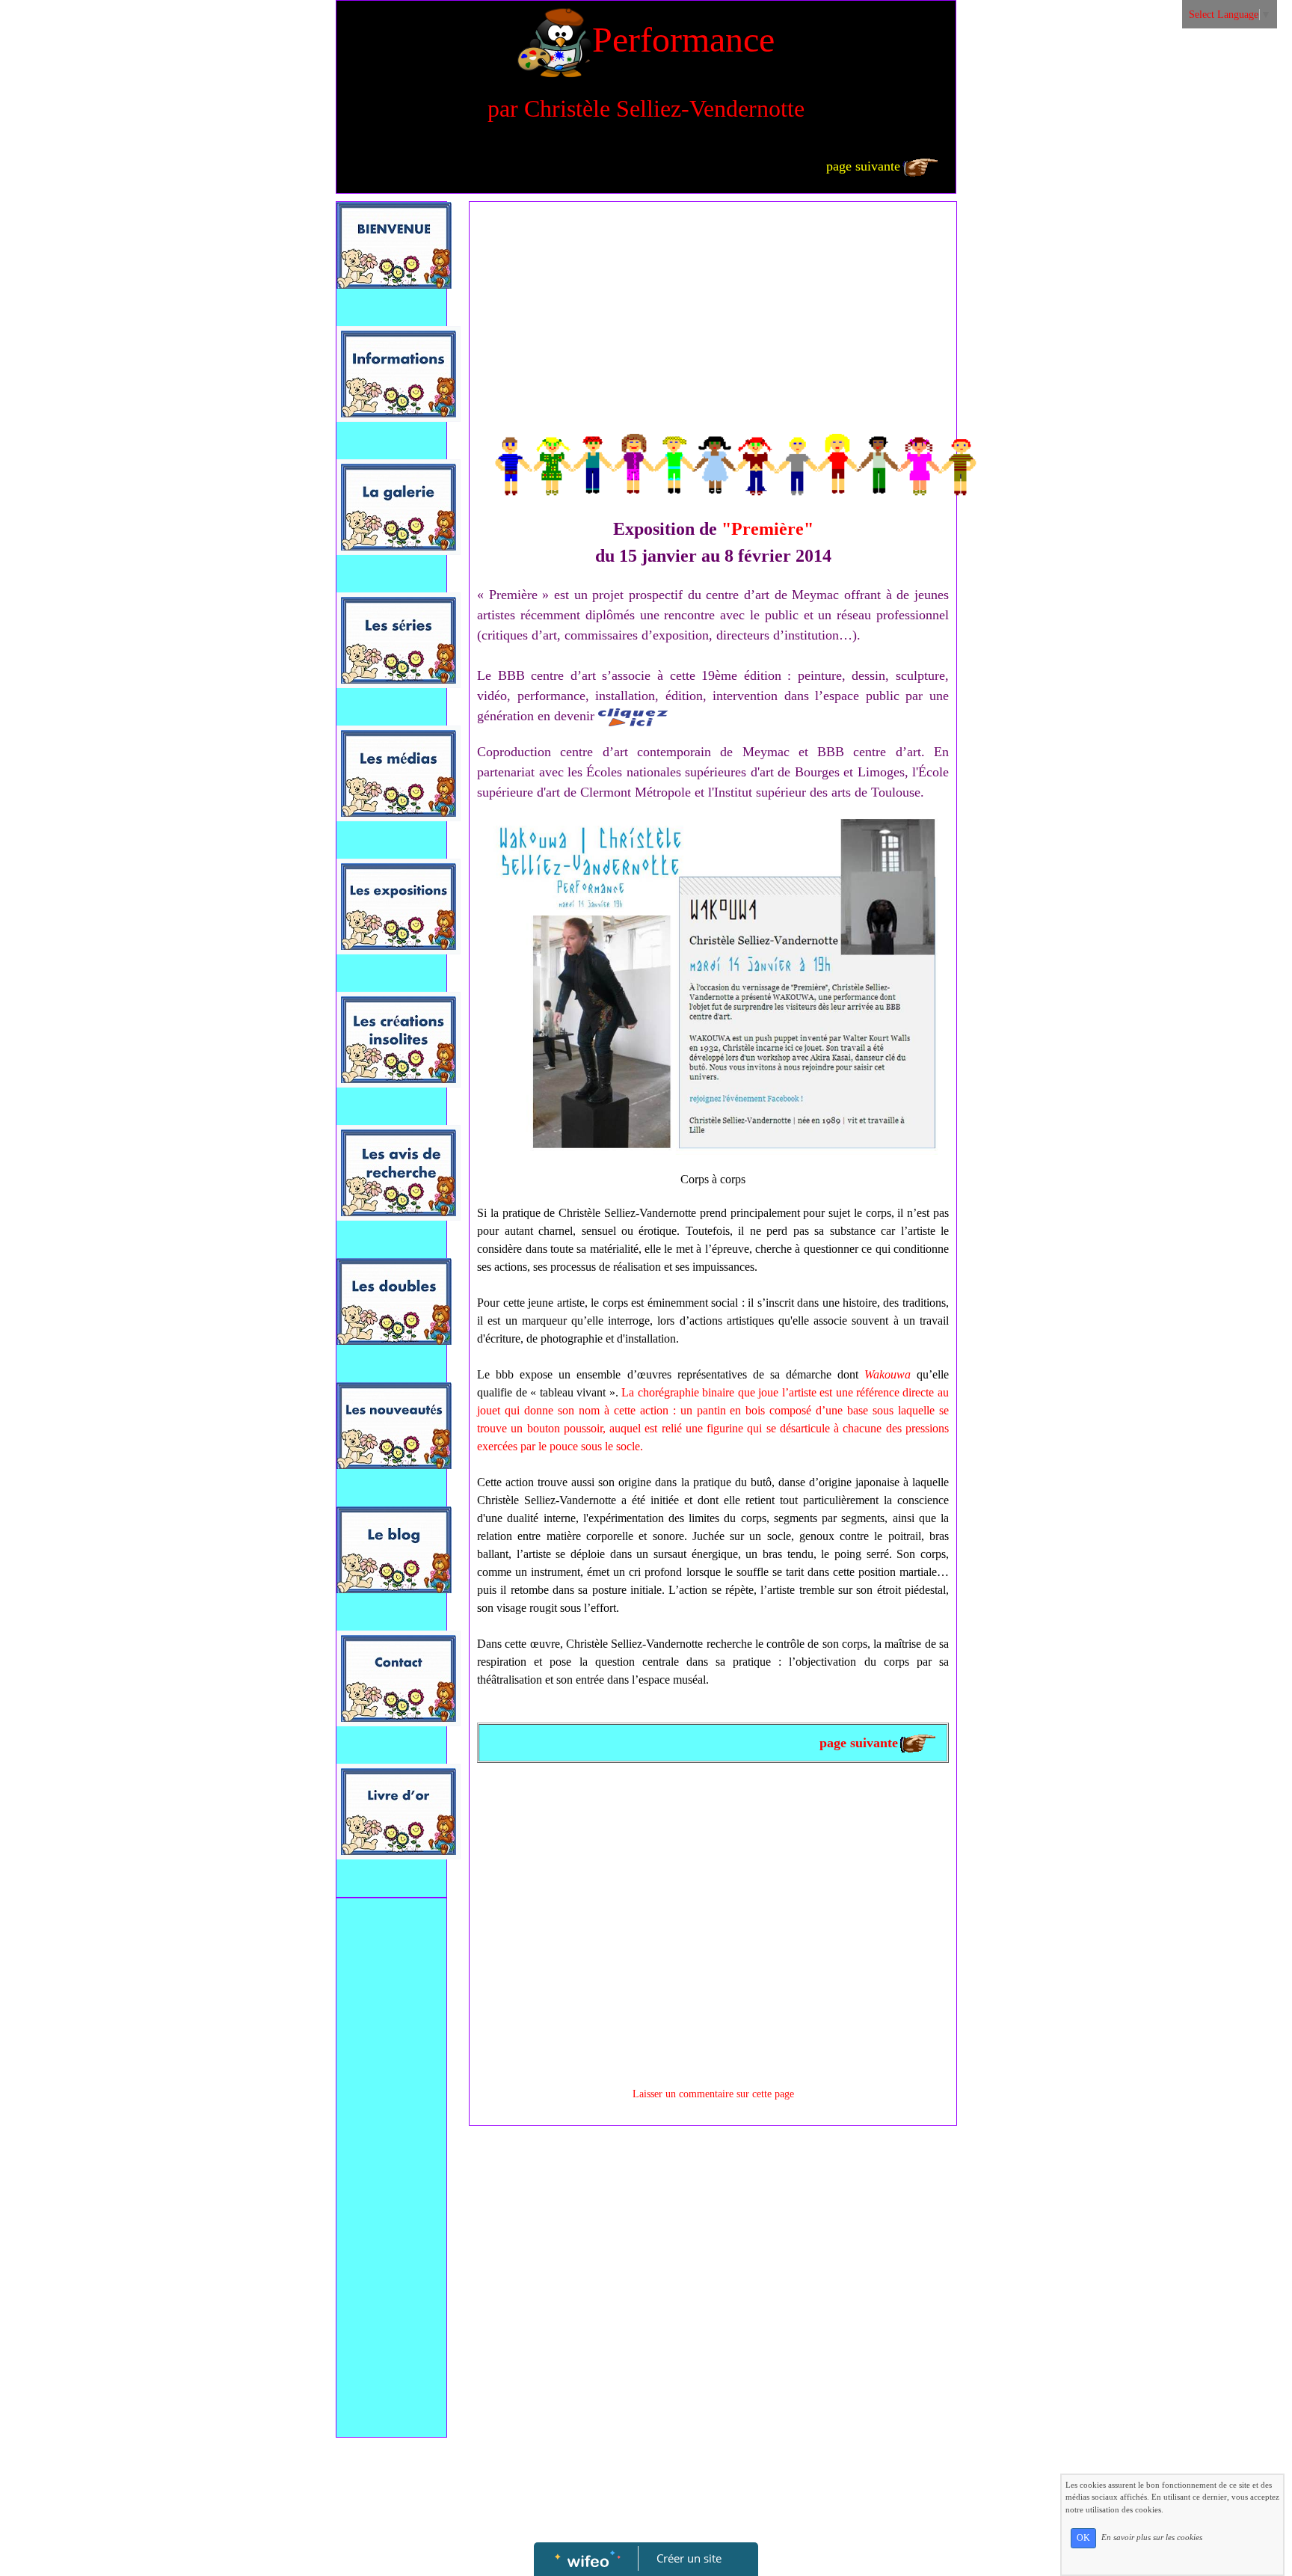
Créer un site (689, 2558)
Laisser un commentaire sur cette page (713, 2094)
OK (1083, 2538)
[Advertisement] (391, 2205)
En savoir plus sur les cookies (1152, 2537)
